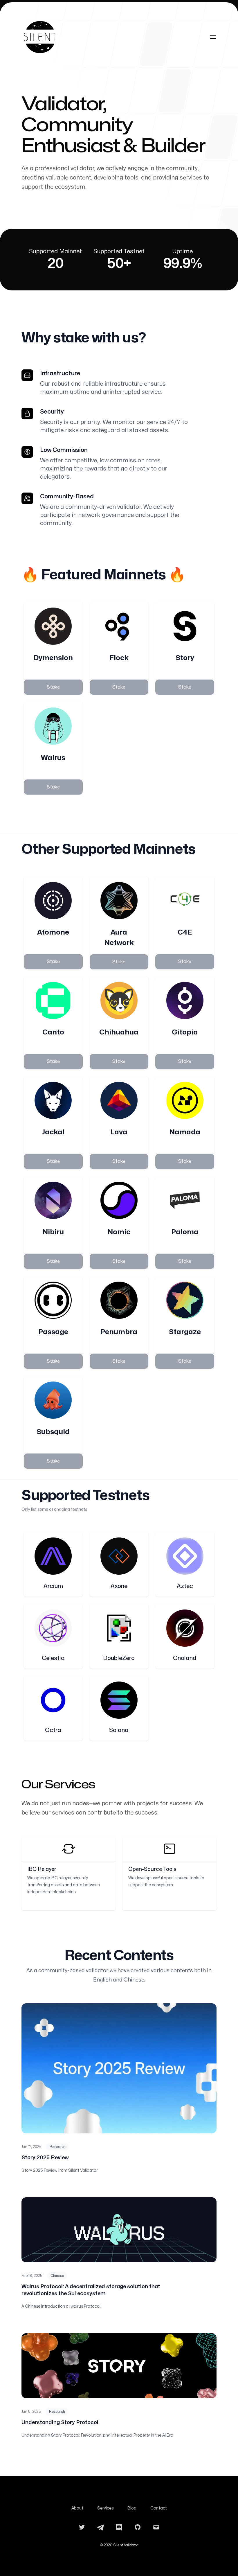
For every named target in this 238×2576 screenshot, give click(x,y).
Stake (53, 687)
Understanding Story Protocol (60, 2423)
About (77, 2508)
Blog (132, 2508)
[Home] (40, 37)
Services (105, 2508)
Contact (159, 2508)
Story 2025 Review (45, 2158)
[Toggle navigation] (213, 37)
